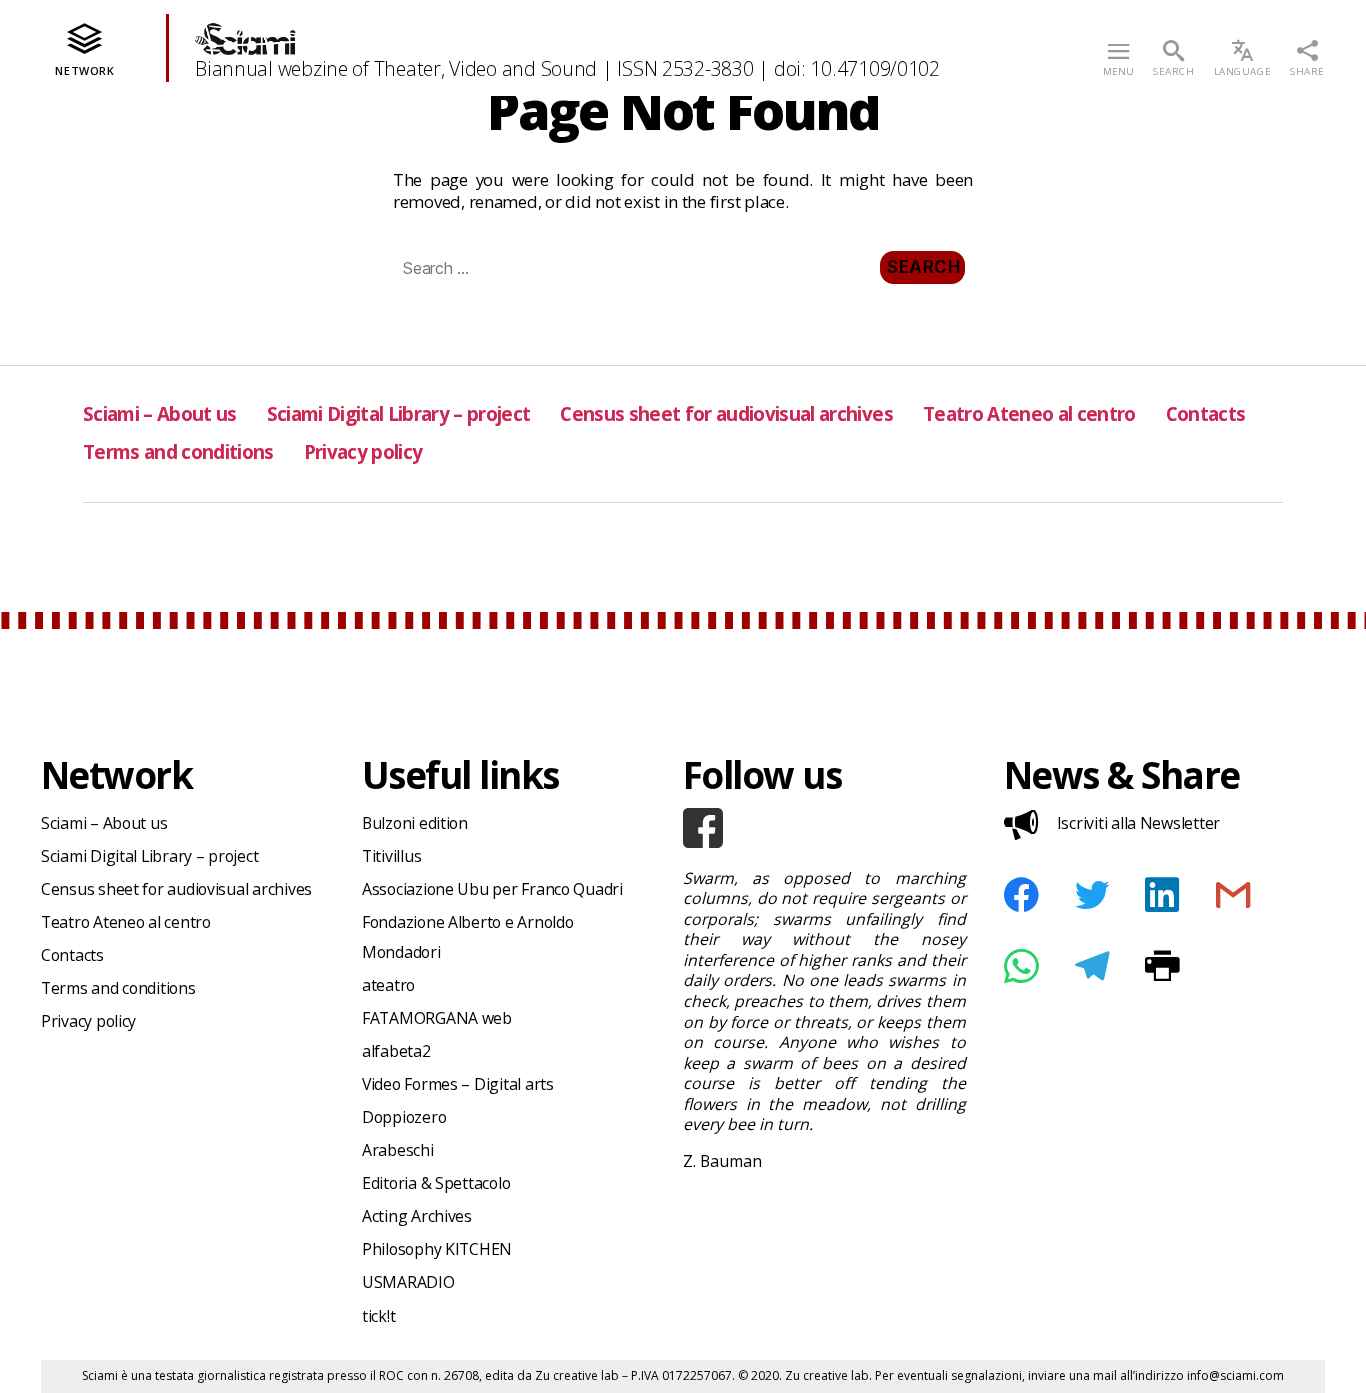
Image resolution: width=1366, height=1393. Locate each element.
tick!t (378, 1316)
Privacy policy (363, 452)
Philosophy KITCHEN (437, 1249)
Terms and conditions (178, 452)
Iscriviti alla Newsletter (1138, 823)
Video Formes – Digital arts (458, 1084)
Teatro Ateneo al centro (1029, 414)
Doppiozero (404, 1117)
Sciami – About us (160, 414)
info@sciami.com (1235, 1375)
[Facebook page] (824, 828)
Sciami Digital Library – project (399, 414)
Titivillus (391, 856)
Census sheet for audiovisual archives (726, 414)
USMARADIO (408, 1282)
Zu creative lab (577, 1375)
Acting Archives (417, 1216)
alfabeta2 (396, 1051)
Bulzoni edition (415, 823)
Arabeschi (398, 1150)
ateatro (388, 985)
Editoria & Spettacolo (436, 1183)
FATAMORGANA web (437, 1018)
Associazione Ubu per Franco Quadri (492, 889)
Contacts (1206, 414)
